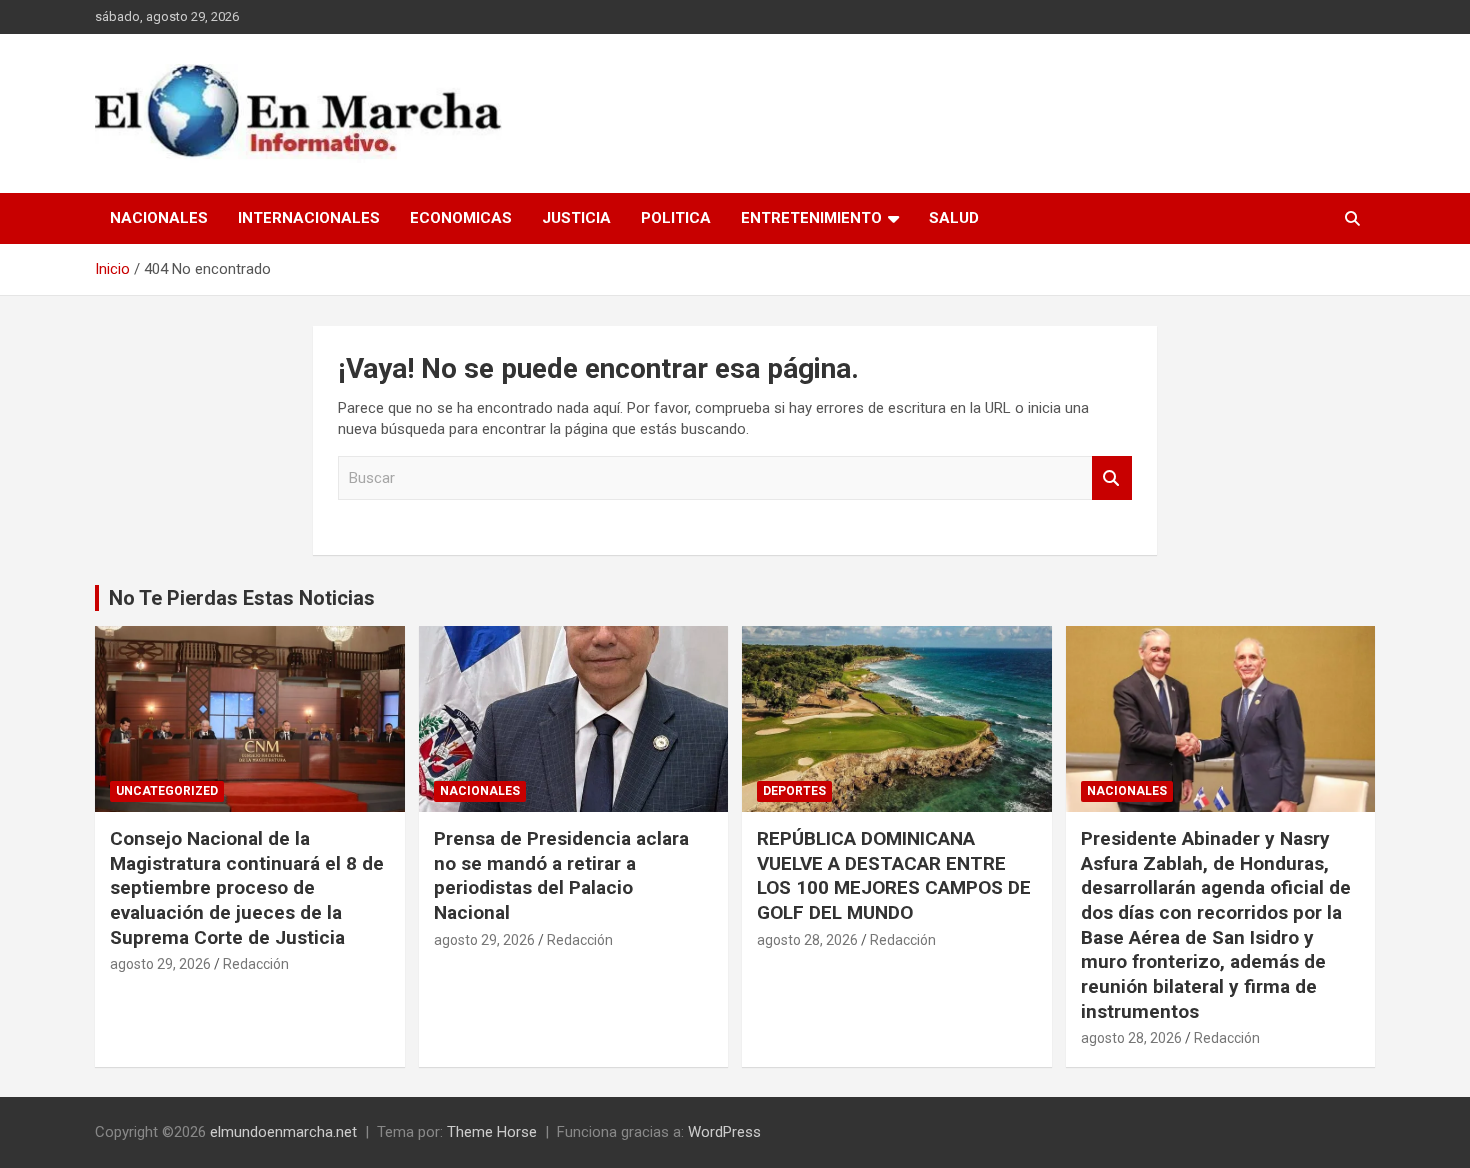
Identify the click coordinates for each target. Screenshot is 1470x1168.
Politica (676, 218)
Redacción (256, 964)
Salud (954, 218)
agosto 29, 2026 (160, 964)
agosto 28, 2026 (807, 940)
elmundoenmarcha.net (283, 1132)
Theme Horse (492, 1132)
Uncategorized (167, 791)
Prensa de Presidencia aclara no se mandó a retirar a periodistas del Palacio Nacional (561, 875)
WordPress (724, 1132)
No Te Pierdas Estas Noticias (242, 598)
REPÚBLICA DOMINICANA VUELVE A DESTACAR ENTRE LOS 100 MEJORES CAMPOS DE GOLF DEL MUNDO (894, 875)
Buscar (1112, 478)
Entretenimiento (811, 218)
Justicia (576, 218)
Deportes (794, 791)
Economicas (461, 218)
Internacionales (309, 218)
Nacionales (159, 218)
